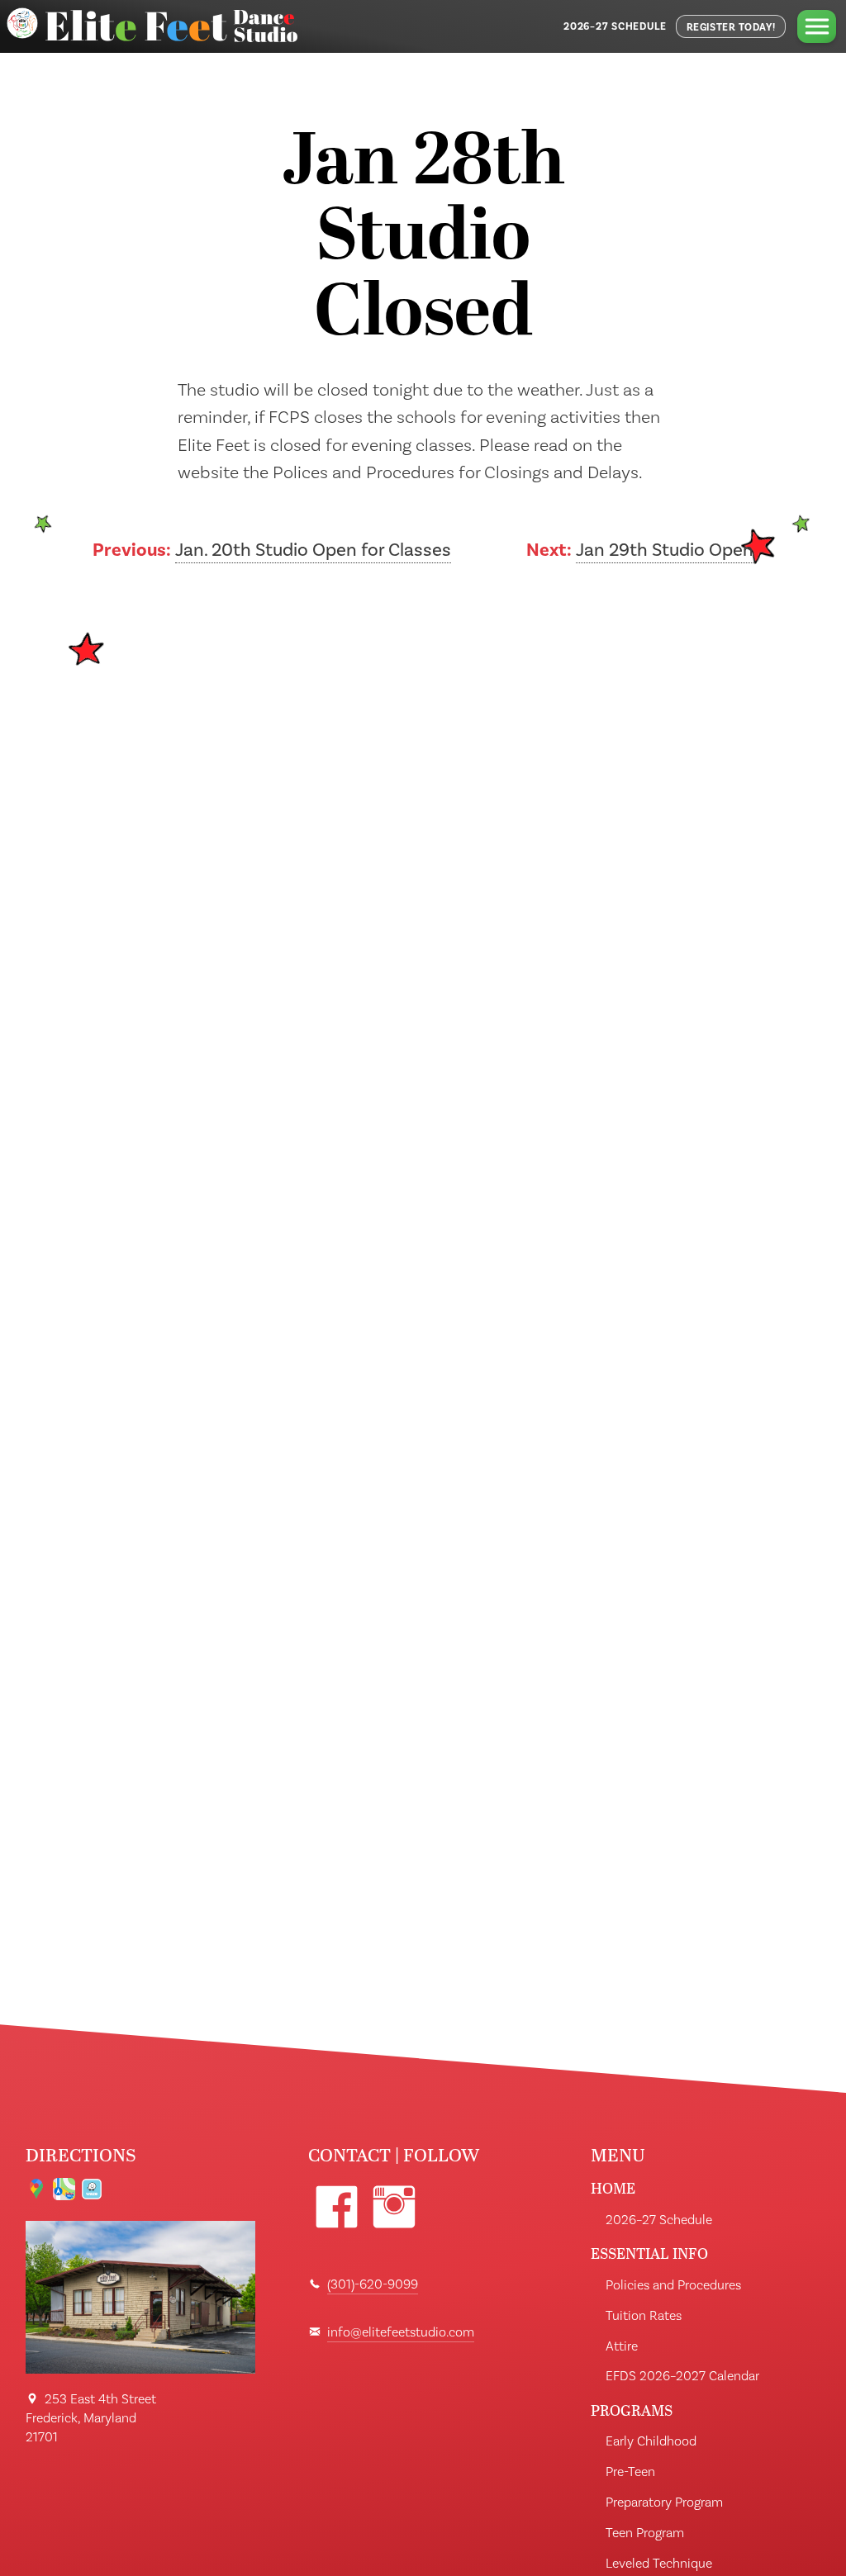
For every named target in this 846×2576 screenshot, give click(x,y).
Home (613, 2188)
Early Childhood (651, 2441)
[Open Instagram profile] (394, 2207)
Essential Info (649, 2253)
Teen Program (645, 2533)
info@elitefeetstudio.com (401, 2332)
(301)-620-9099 (373, 2284)
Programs (632, 2410)
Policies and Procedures (673, 2285)
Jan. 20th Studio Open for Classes (313, 550)
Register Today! (731, 27)
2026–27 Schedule (615, 26)
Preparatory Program (664, 2502)
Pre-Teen (630, 2472)
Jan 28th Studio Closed (423, 241)
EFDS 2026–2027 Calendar (682, 2376)
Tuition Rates (644, 2316)
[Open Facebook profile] (337, 2207)
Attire (622, 2346)
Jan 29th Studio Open (665, 550)
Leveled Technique (659, 2564)
